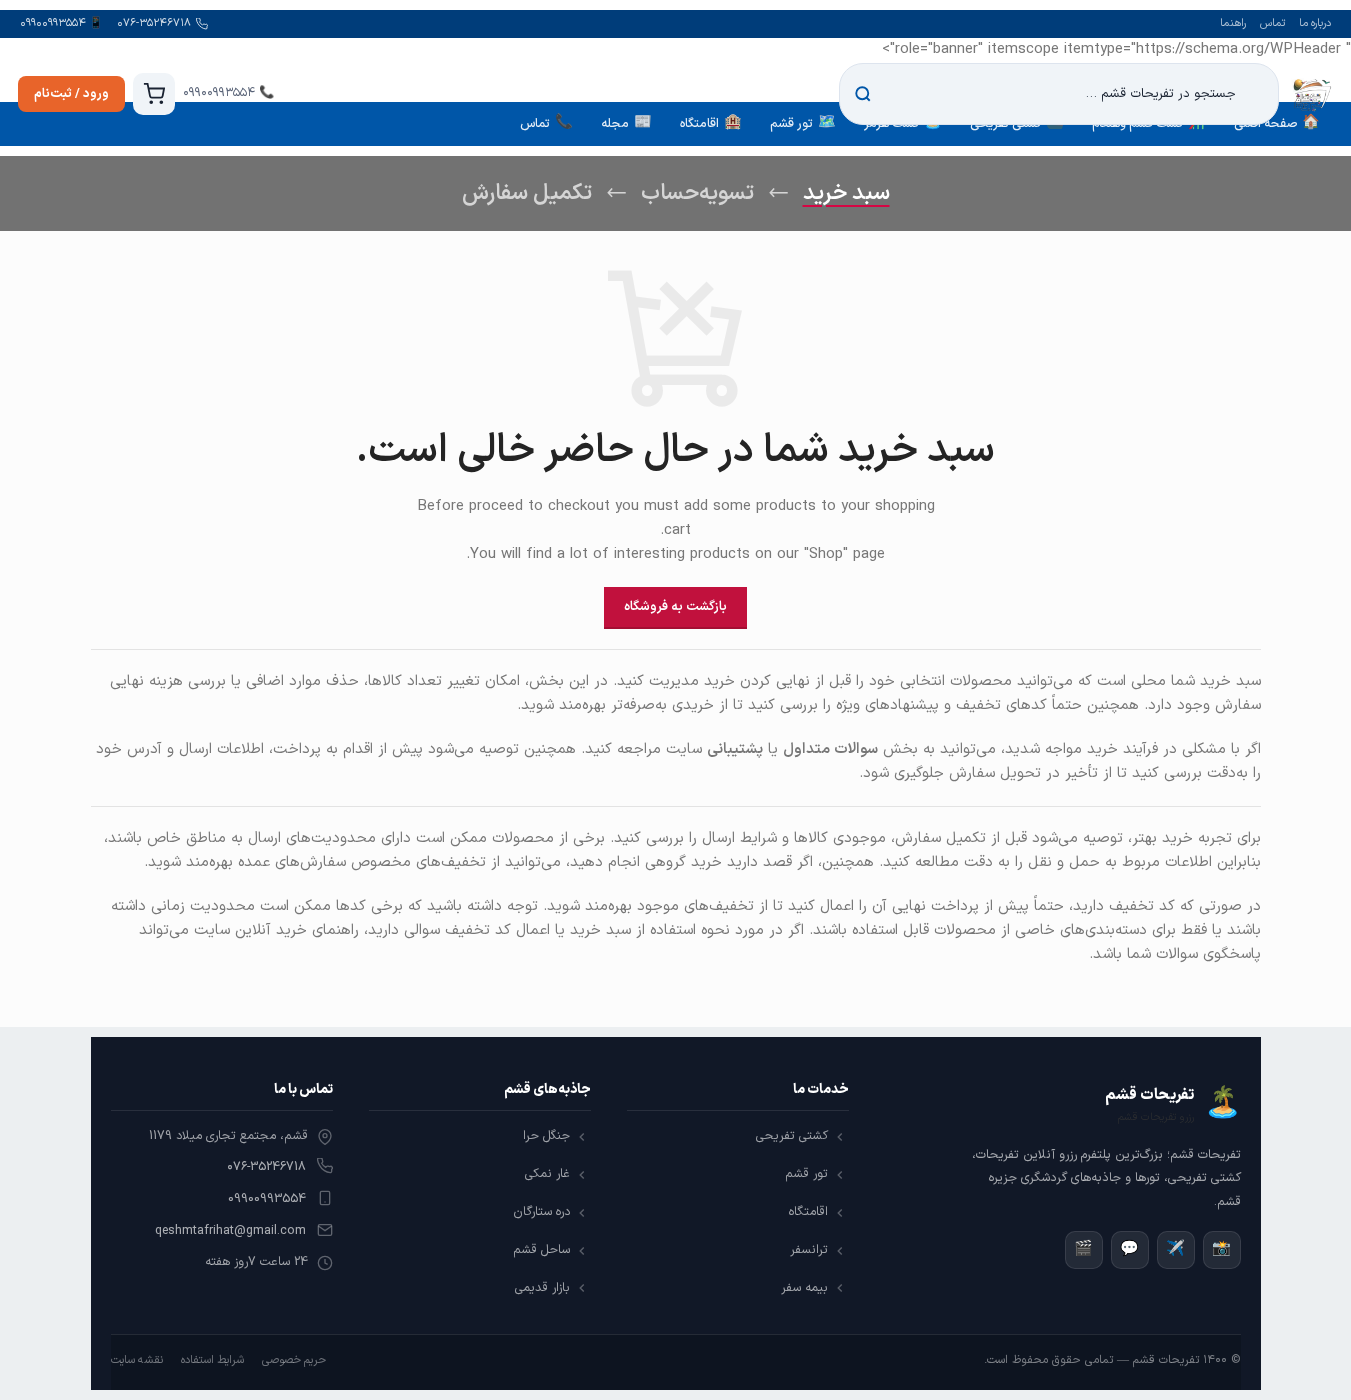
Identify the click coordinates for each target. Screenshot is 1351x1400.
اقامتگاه (808, 1212)
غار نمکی (547, 1174)
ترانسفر (809, 1250)
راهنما (1233, 23)
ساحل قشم (541, 1250)
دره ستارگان (542, 1212)
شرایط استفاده (212, 1360)
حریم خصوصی (294, 1360)
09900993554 (267, 1199)
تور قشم (806, 1174)
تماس (1272, 23)
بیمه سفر (804, 1288)
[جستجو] (863, 94)
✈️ (1175, 1249)
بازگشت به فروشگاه (675, 607)
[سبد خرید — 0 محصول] (154, 94)
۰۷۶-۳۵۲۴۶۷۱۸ (154, 23)
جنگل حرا (546, 1136)
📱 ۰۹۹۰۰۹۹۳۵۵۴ (61, 23)
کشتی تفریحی (792, 1136)
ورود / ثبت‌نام (71, 93)
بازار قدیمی (542, 1288)
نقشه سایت (137, 1360)
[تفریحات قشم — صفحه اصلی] (1312, 94)
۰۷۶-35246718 (266, 1167)
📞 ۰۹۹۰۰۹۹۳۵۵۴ (228, 93)
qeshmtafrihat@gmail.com (230, 1231)
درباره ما (1315, 23)
